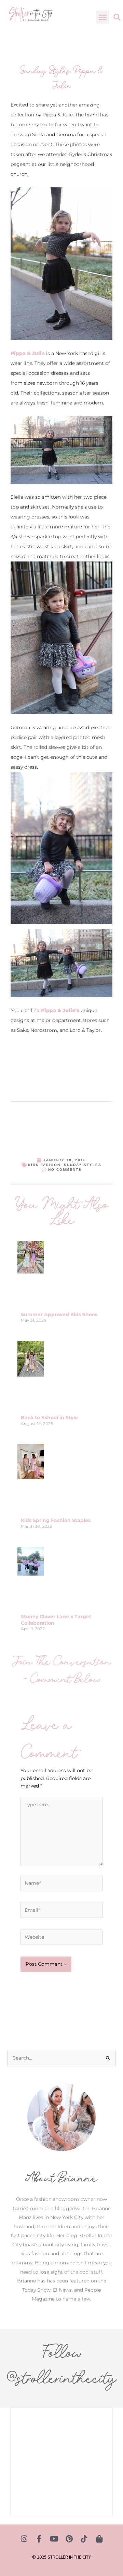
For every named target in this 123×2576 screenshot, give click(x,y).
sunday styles (83, 1165)
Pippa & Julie (28, 353)
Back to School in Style (49, 1418)
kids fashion (44, 1165)
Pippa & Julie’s (60, 1010)
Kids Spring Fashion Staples (56, 1520)
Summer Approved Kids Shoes (59, 1314)
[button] (103, 17)
